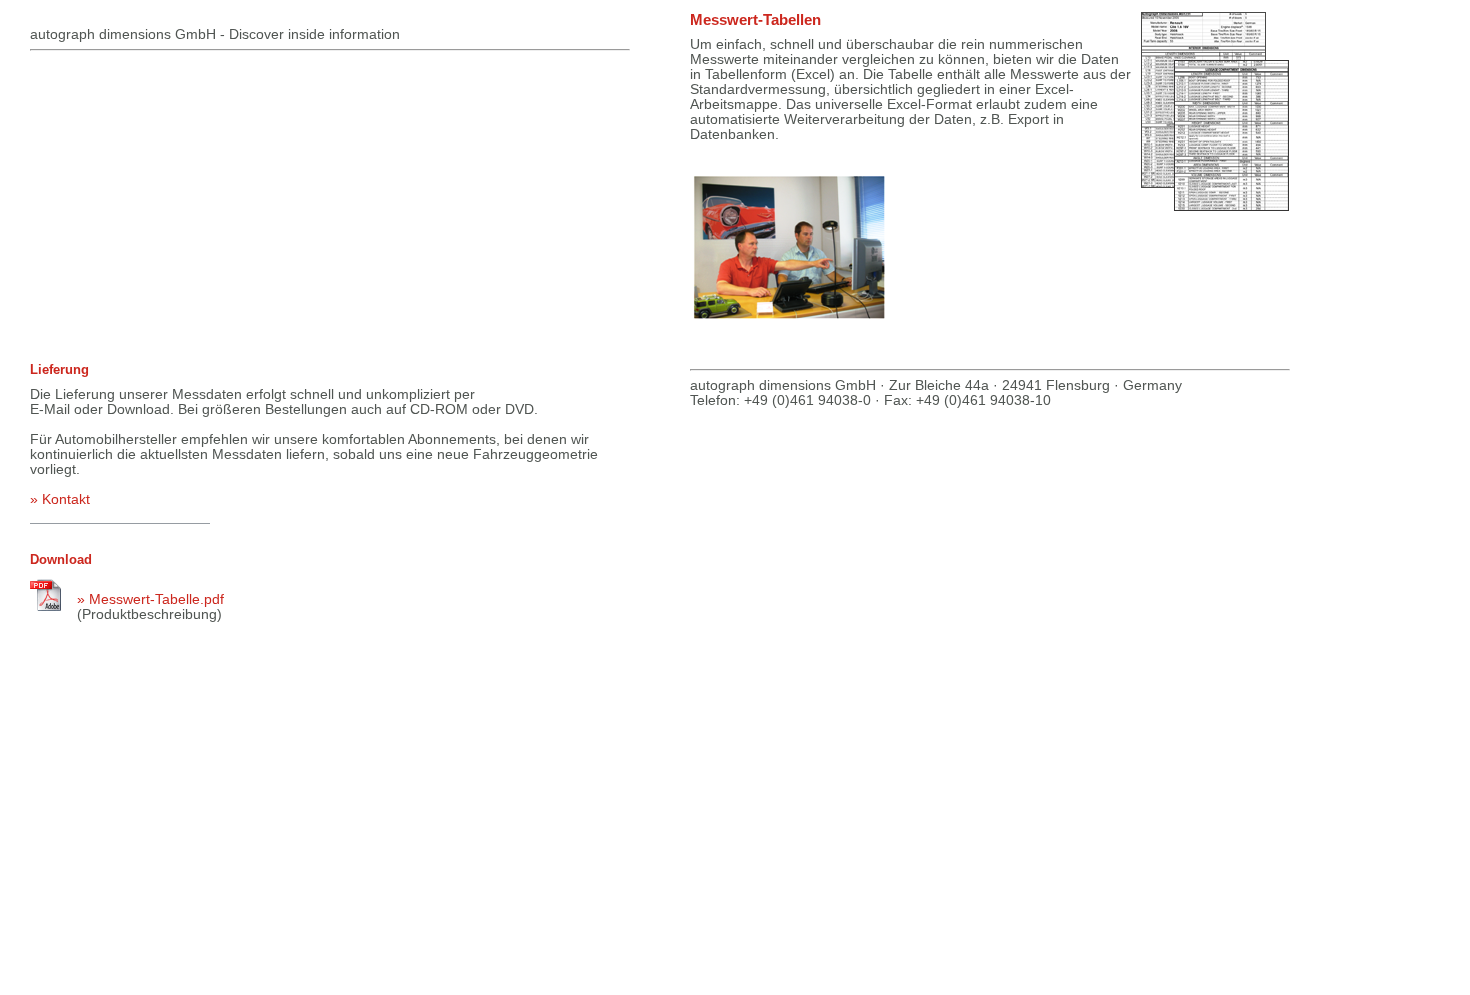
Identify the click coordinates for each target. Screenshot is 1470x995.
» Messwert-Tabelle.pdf (150, 599)
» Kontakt (60, 499)
